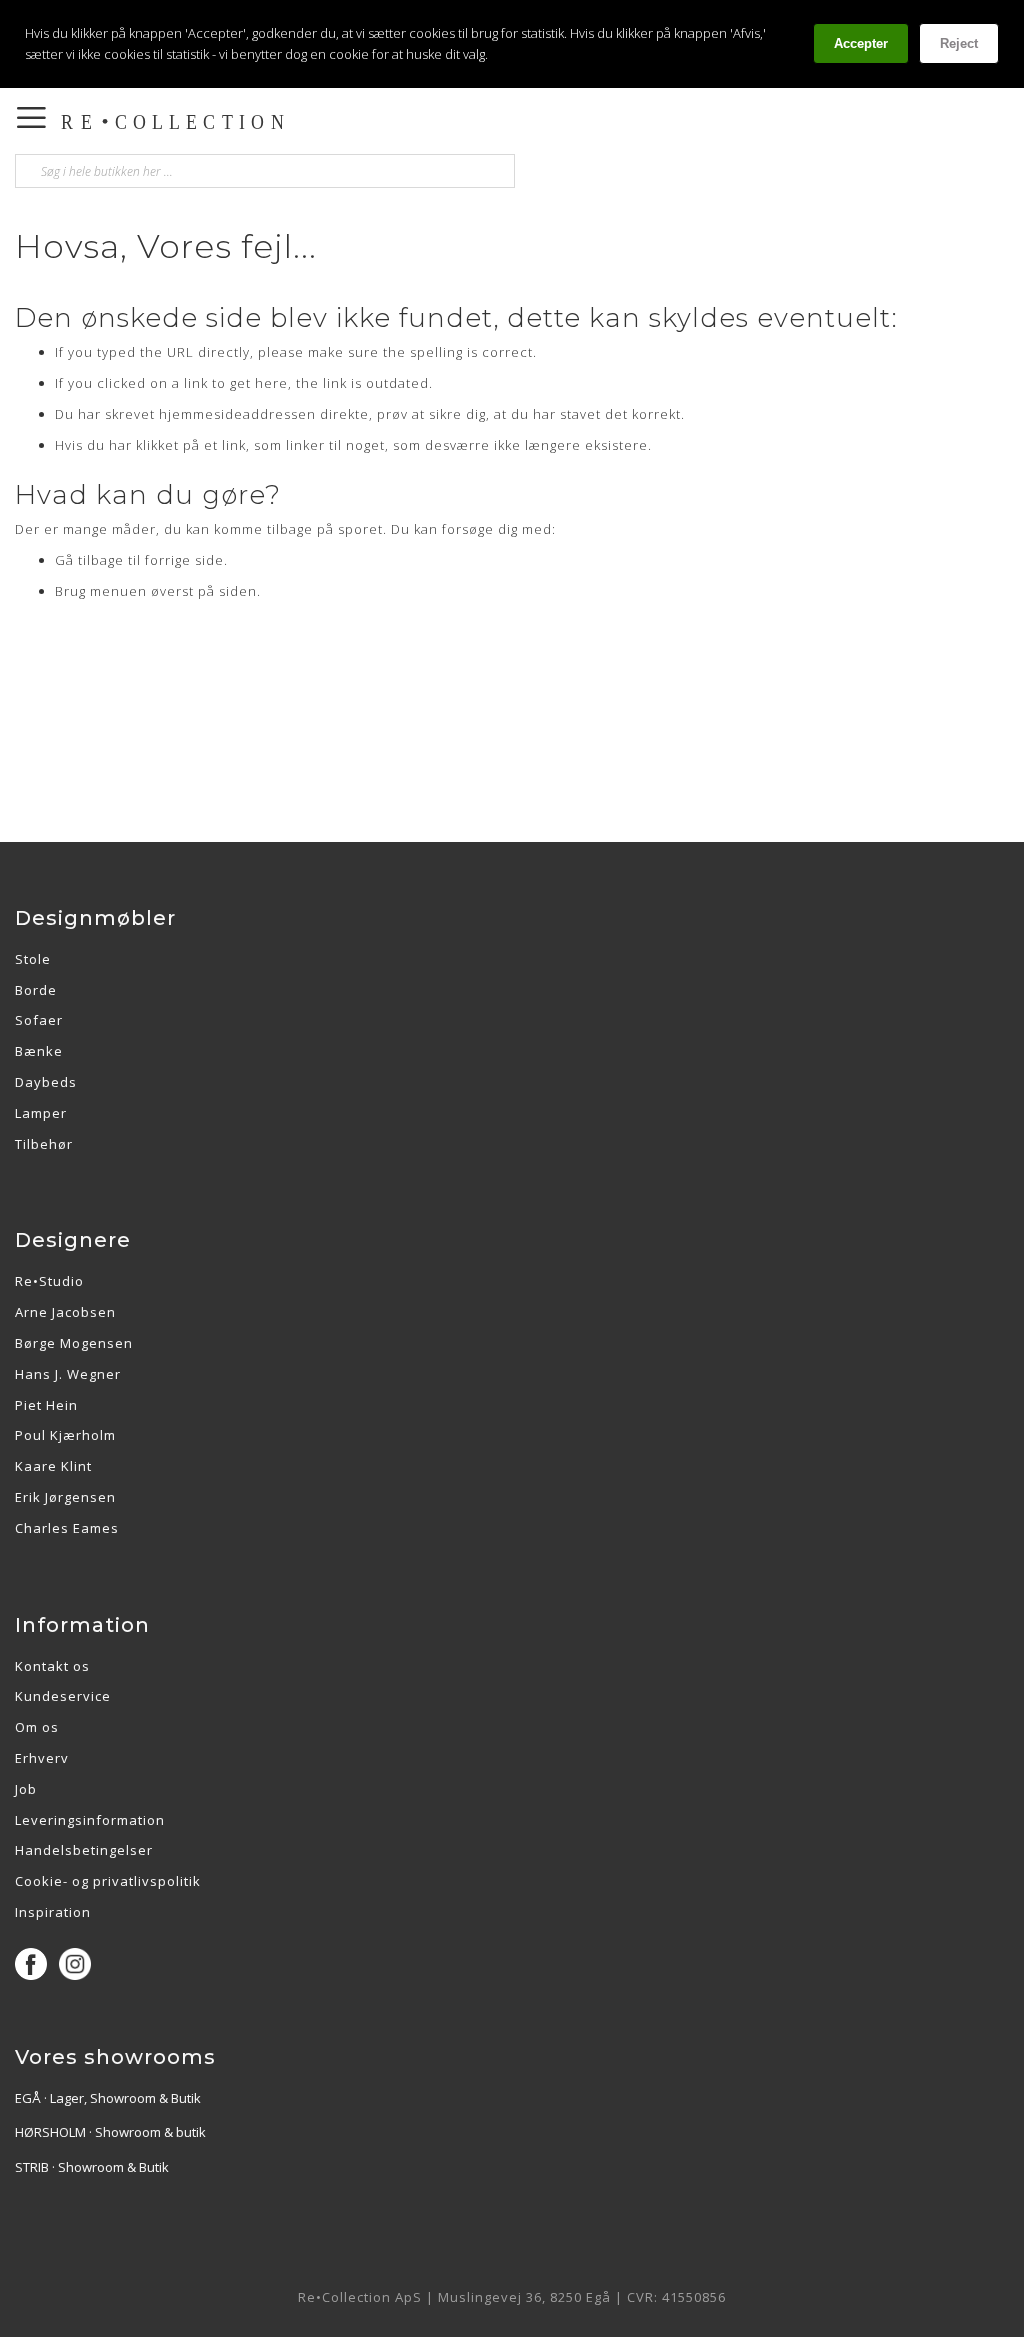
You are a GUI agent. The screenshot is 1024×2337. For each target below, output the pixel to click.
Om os (37, 1727)
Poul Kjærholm (65, 1435)
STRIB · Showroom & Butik (92, 2167)
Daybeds (46, 1082)
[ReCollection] (308, 122)
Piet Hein (46, 1405)
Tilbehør (44, 1144)
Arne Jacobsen (65, 1312)
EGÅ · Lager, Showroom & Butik (108, 2098)
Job (26, 1789)
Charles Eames (67, 1528)
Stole (33, 959)
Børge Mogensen (74, 1343)
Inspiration (53, 1912)
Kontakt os (52, 1666)
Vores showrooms (115, 2057)
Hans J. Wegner (68, 1374)
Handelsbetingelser (84, 1850)
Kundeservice (63, 1696)
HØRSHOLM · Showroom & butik (110, 2132)
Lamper (41, 1113)
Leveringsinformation (90, 1820)
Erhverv (42, 1758)
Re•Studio (49, 1281)
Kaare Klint (53, 1466)
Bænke (39, 1051)
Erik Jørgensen (65, 1497)
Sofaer (39, 1020)
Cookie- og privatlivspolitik (108, 1881)
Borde (36, 990)
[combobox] (265, 171)
